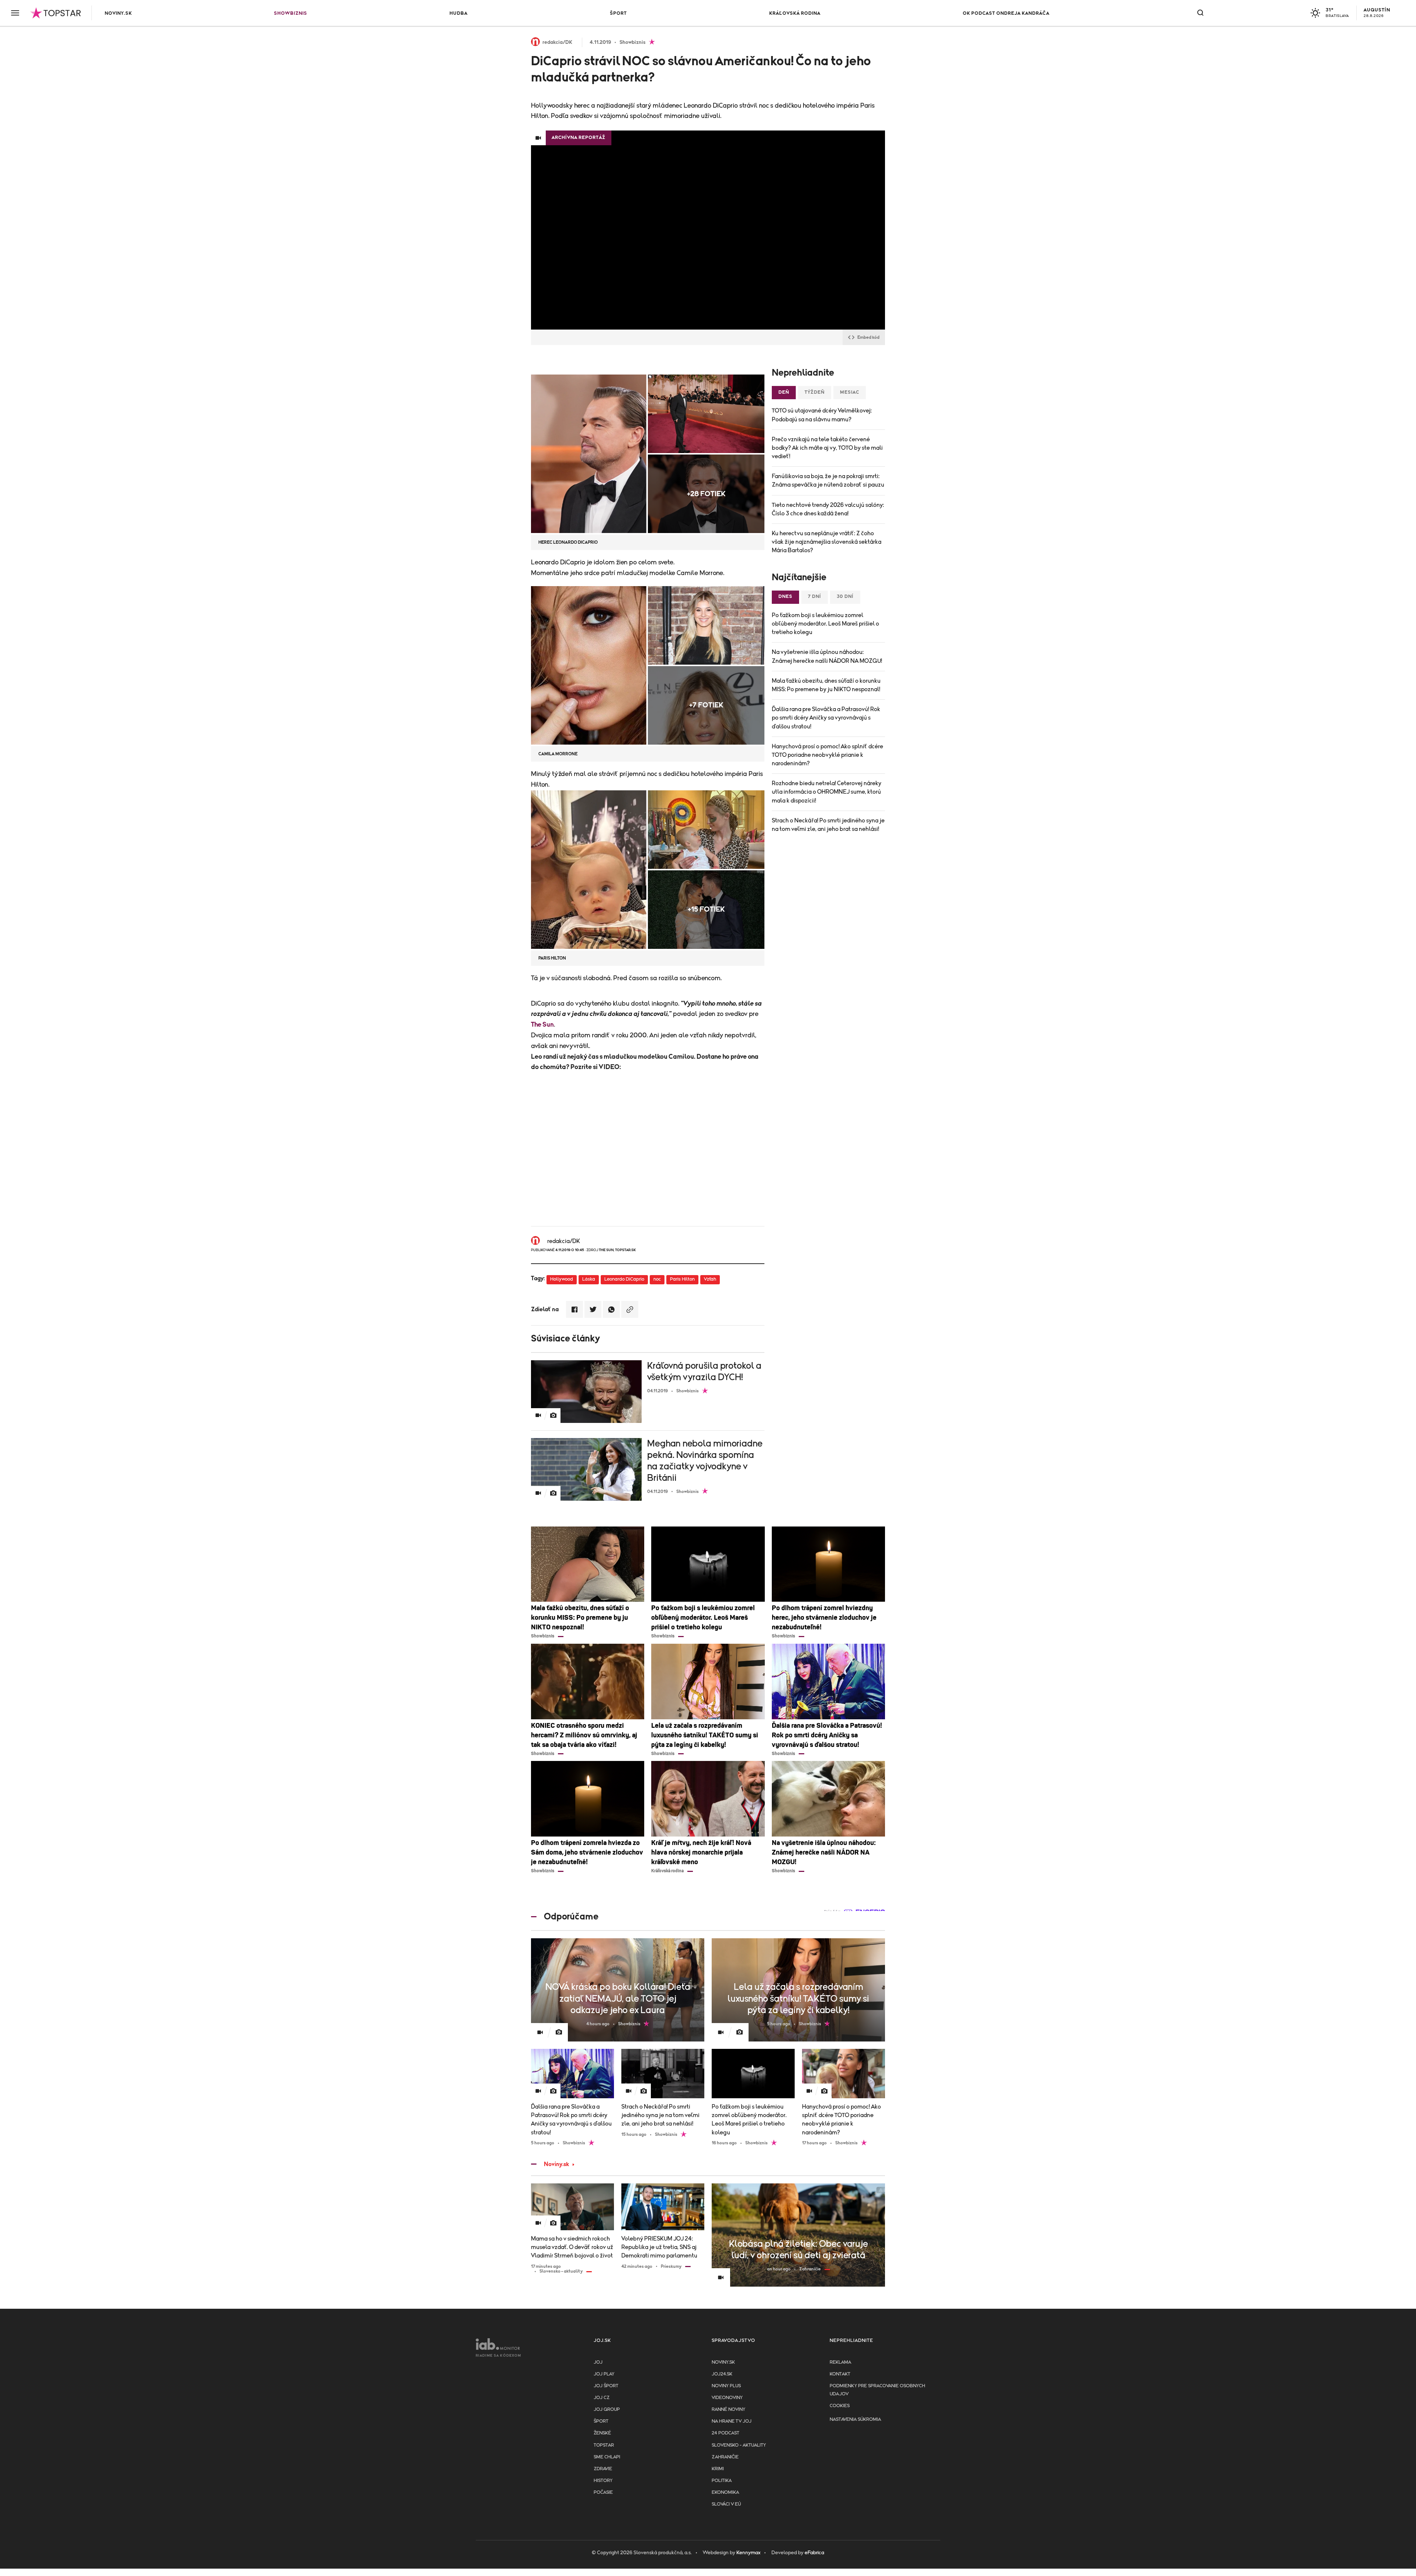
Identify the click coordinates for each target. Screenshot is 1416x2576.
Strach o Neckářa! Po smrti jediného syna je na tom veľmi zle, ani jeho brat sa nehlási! (828, 825)
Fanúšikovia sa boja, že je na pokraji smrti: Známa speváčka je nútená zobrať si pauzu (828, 481)
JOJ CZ (602, 2398)
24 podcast (726, 2433)
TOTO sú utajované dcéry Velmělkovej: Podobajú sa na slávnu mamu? (822, 415)
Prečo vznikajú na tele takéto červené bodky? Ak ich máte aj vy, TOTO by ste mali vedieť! (827, 448)
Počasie (603, 2493)
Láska (589, 1279)
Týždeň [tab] (815, 392)
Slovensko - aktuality (739, 2445)
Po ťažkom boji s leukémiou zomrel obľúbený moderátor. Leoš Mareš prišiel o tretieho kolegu (825, 624)
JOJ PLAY (604, 2374)
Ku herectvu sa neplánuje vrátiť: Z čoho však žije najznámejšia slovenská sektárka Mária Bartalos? (827, 542)
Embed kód (868, 337)
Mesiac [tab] (850, 392)
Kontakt (840, 2374)
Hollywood (562, 1279)
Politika (722, 2481)
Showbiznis (291, 13)
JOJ (598, 2362)
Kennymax (748, 2553)
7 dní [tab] (815, 597)
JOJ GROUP (607, 2410)
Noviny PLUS (726, 2386)
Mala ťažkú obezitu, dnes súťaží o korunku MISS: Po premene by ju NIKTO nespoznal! (826, 685)
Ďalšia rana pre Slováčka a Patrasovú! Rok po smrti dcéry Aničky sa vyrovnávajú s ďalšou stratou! (826, 718)
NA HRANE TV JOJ (732, 2421)
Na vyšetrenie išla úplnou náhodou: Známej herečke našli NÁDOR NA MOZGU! (827, 656)
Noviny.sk (118, 13)
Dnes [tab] (785, 597)
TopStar (604, 2445)
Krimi (718, 2469)
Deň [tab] (784, 392)
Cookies (840, 2406)
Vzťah (710, 1279)
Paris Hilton (682, 1279)
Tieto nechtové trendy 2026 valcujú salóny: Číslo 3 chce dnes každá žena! (828, 509)
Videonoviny (727, 2398)
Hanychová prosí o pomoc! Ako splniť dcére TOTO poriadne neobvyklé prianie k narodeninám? (827, 755)
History (603, 2481)
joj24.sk (722, 2374)
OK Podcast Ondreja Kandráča (1006, 13)
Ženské (602, 2433)
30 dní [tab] (845, 597)
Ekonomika (725, 2493)
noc (657, 1279)
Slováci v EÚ (726, 2504)
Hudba (459, 13)
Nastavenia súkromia (855, 2420)
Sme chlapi (607, 2457)
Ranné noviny (728, 2410)
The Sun (542, 1025)
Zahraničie (725, 2457)
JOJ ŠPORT (606, 2386)
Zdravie (603, 2469)
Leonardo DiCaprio (624, 1279)
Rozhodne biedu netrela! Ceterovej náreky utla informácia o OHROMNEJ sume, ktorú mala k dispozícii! (827, 792)
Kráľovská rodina (795, 13)
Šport (618, 13)
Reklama (840, 2362)
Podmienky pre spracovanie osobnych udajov (877, 2390)
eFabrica (814, 2553)
